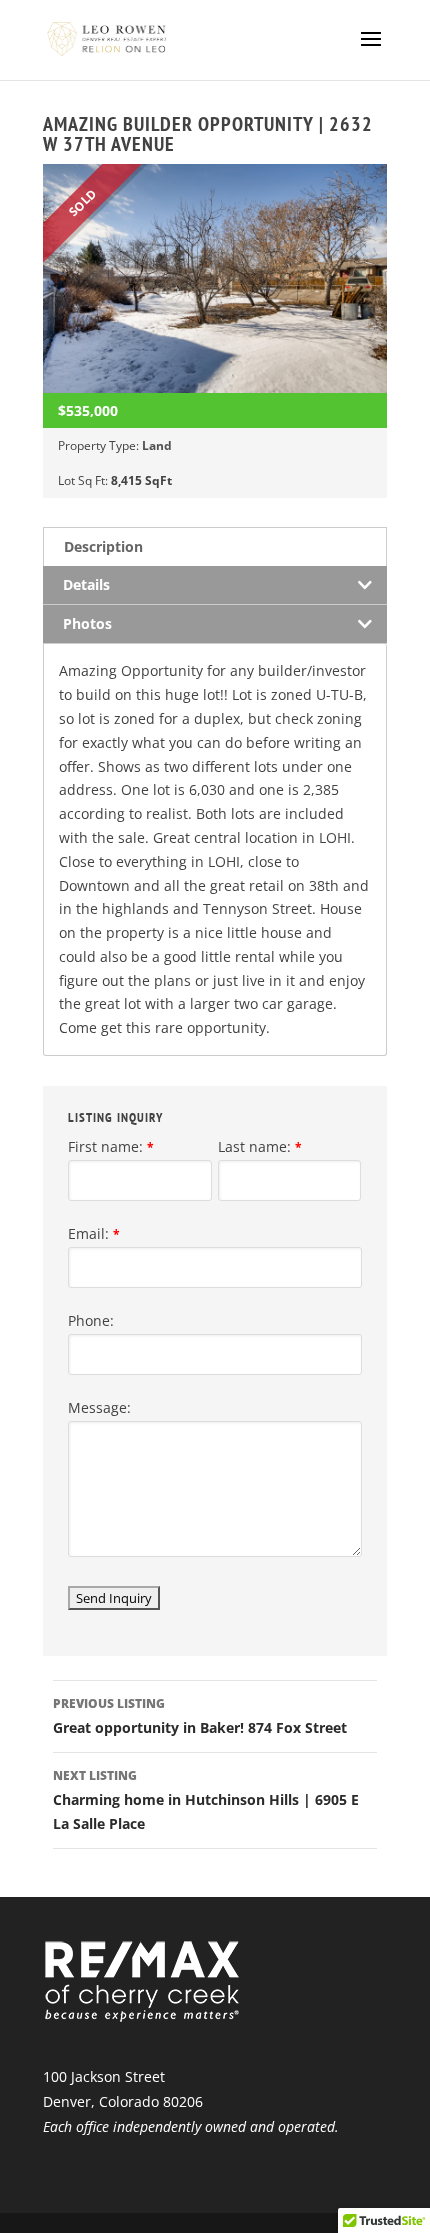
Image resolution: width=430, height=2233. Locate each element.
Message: (99, 1407)
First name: (111, 1146)
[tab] (215, 546)
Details (86, 584)
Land (157, 445)
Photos (87, 623)
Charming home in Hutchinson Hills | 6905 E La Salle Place (206, 1800)
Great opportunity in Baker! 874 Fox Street (200, 1716)
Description (103, 546)
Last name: (260, 1146)
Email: (94, 1233)
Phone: (91, 1320)
